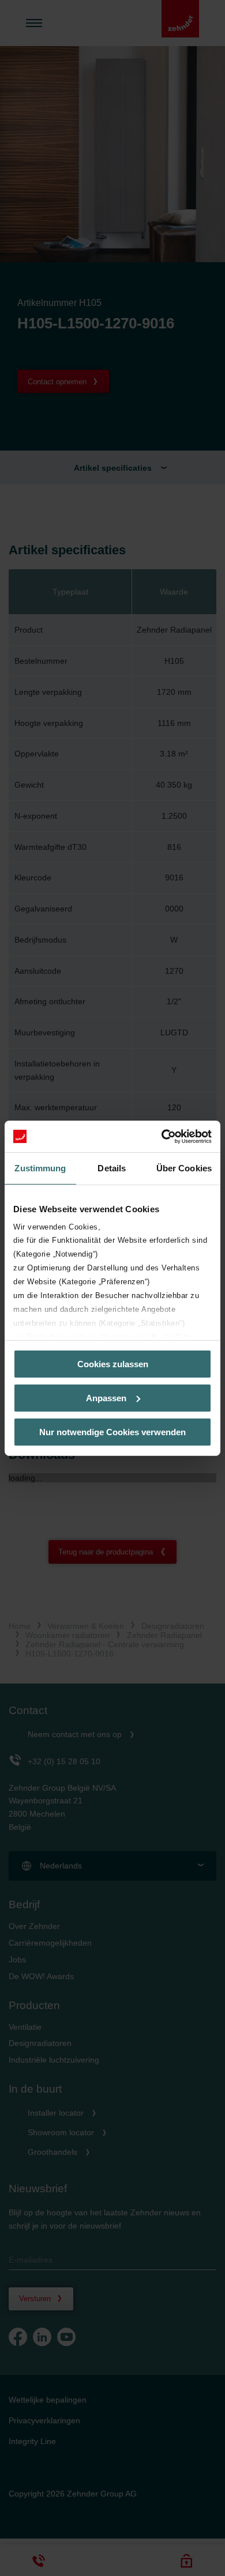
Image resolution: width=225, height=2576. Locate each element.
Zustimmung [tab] (40, 1168)
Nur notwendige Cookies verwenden (112, 1431)
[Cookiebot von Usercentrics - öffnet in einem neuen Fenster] (162, 1136)
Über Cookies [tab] (184, 1168)
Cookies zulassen (113, 1364)
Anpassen (106, 1398)
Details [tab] (112, 1168)
